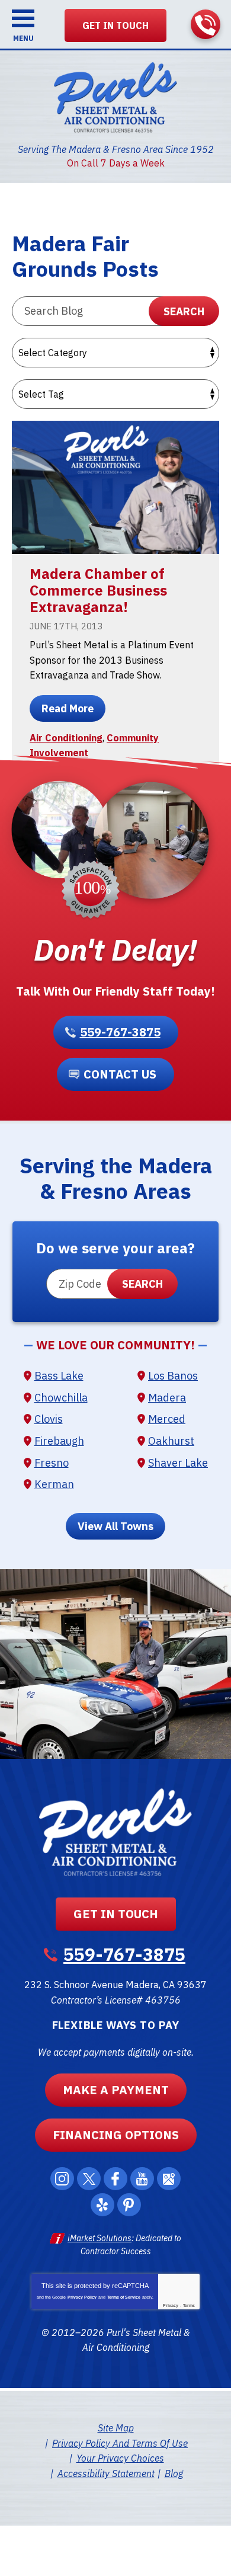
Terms (189, 2305)
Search (184, 311)
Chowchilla (61, 1398)
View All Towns (115, 1526)
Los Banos (173, 1376)
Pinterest (129, 2205)
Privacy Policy (82, 2297)
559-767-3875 (206, 24)
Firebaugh (59, 1441)
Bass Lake (59, 1376)
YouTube (142, 2179)
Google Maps (169, 2179)
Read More (68, 708)
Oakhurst (171, 1441)
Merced (167, 1419)
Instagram (62, 2179)
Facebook (115, 2179)
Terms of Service (124, 2297)
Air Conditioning (66, 738)
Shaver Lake (178, 1463)
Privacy (171, 2305)
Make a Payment (116, 2090)
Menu (23, 38)
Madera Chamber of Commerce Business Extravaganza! (98, 590)
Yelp (102, 2205)
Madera (167, 1398)
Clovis (49, 1419)
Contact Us (120, 1074)
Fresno (52, 1463)
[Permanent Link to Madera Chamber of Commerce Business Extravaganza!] (115, 487)
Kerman (54, 1484)
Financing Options (116, 2135)
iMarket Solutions (100, 2238)
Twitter (89, 2179)
